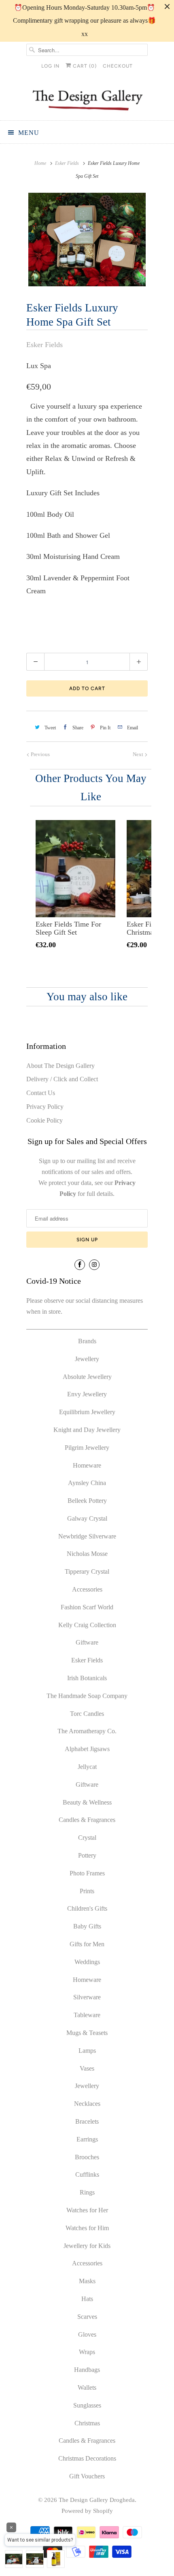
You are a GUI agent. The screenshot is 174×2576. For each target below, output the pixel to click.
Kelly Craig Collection (87, 1625)
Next (139, 754)
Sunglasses (87, 2405)
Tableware (87, 2015)
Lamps (87, 2051)
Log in (50, 66)
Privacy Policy (45, 1107)
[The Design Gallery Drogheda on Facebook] (80, 1265)
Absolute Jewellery (87, 1377)
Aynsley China (87, 1483)
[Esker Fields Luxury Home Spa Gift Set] (87, 240)
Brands (87, 1341)
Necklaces (87, 2104)
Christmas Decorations (87, 2458)
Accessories (87, 1589)
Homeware (87, 1465)
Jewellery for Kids (87, 2246)
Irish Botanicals (87, 1678)
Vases (87, 2068)
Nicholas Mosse (87, 1554)
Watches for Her (87, 2210)
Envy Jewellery (87, 1394)
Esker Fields (45, 345)
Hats (87, 2299)
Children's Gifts (87, 1908)
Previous (40, 754)
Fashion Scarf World (87, 1607)
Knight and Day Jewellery (87, 1430)
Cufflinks (87, 2174)
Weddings (87, 1962)
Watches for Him (87, 2228)
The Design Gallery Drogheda (97, 2500)
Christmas (87, 2423)
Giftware (87, 1642)
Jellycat (87, 1767)
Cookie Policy (45, 1120)
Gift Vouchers (87, 2476)
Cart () (84, 66)
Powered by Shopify (87, 2511)
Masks (87, 2281)
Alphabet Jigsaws (87, 1749)
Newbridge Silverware (87, 1536)
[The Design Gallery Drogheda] (87, 99)
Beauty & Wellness (87, 1802)
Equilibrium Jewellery (87, 1412)
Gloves (87, 2334)
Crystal (87, 1838)
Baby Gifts (87, 1926)
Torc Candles (87, 1714)
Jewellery (87, 1359)
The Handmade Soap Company (87, 1696)
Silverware (87, 1997)
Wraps (87, 2352)
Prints (87, 1891)
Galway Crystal (87, 1518)
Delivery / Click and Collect (62, 1079)
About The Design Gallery (60, 1066)
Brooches (87, 2157)
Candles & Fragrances (87, 1820)
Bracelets (87, 2121)
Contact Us (41, 1093)
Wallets (87, 2387)
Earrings (87, 2139)
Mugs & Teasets (87, 2033)
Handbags (87, 2370)
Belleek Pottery (87, 1501)
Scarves (87, 2317)
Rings (87, 2192)
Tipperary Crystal (87, 1571)
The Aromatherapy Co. (87, 1731)
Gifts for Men (87, 1944)
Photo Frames (87, 1873)
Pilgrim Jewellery (87, 1448)
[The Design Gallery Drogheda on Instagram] (94, 1265)
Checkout (118, 66)
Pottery (87, 1855)
